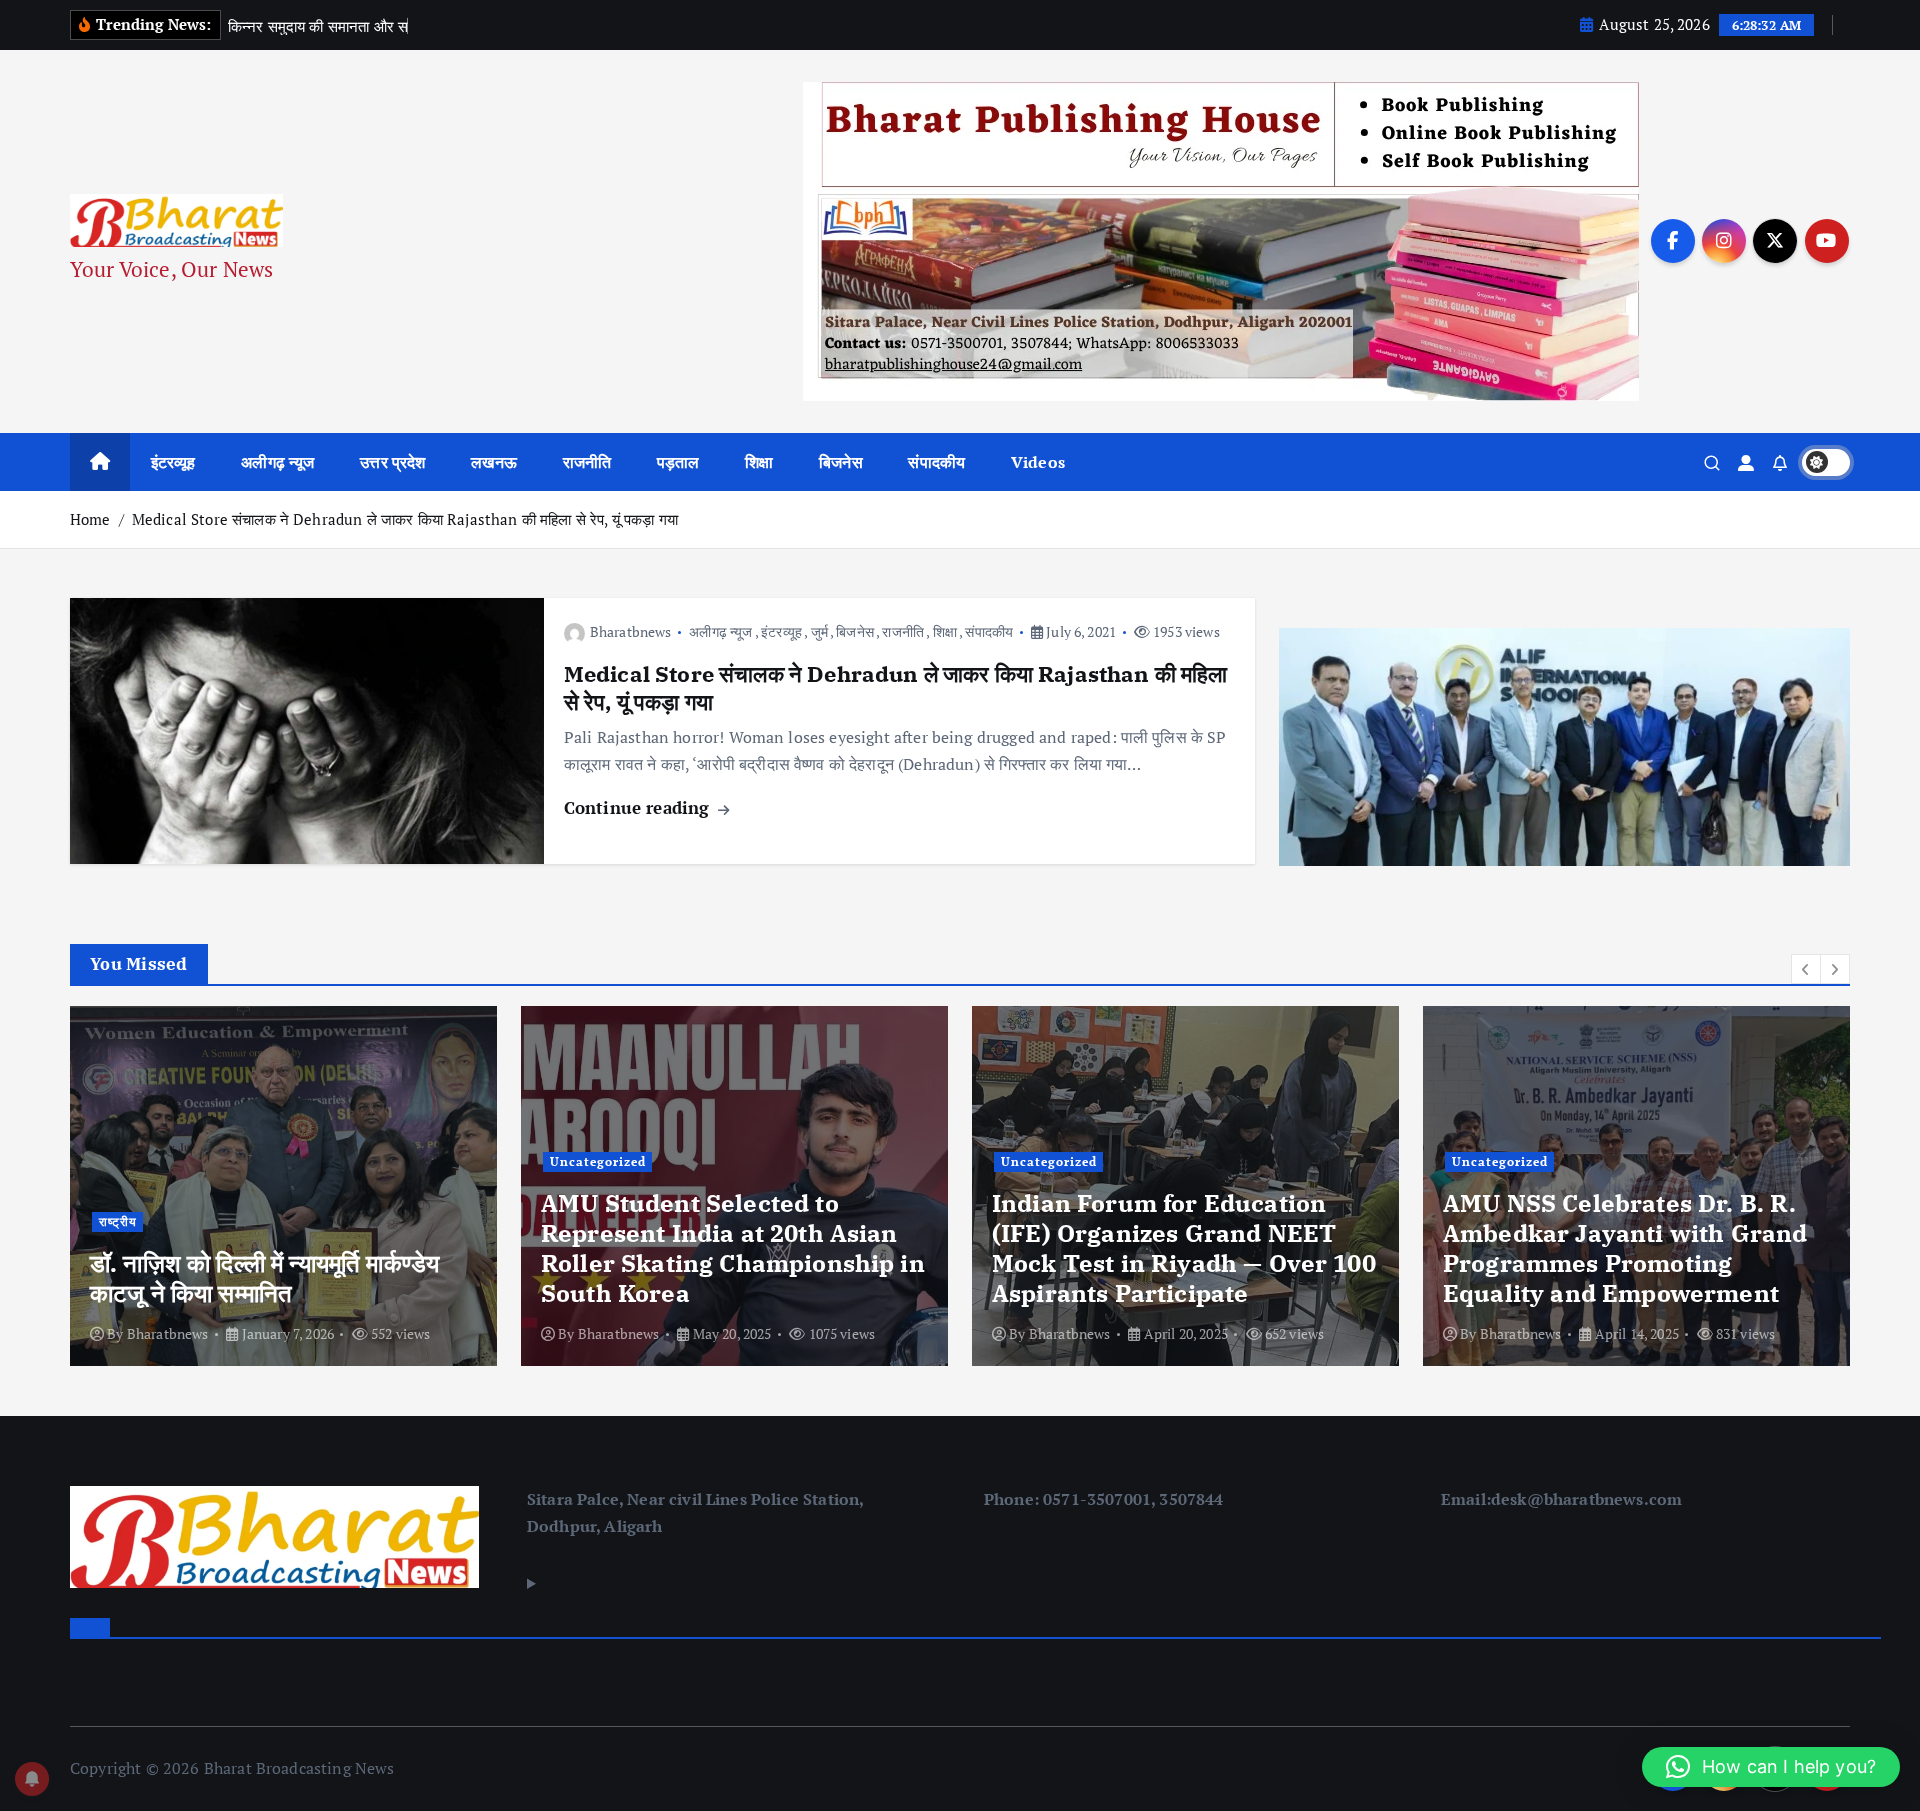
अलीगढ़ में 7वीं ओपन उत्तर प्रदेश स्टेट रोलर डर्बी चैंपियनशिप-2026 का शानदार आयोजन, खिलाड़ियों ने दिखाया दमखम (1633, 1263)
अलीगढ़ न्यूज (277, 462)
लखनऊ (494, 462)
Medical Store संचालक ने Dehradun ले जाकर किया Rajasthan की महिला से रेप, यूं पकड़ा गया (405, 519)
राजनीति (587, 462)
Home (90, 519)
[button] (1806, 969)
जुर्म (819, 631)
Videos (1038, 462)
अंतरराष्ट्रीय (1560, 1191)
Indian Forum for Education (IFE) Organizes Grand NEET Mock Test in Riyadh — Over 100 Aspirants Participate (733, 1248)
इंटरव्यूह (173, 462)
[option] (283, 1186)
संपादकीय (936, 462)
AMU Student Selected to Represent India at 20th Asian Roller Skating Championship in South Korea (282, 1248)
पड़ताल (678, 462)
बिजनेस (841, 462)
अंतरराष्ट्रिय (1482, 1191)
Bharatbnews (631, 631)
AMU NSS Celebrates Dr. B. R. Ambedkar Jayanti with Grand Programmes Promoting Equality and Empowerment (1174, 1248)
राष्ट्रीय (1779, 1191)
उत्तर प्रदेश (392, 462)
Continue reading (639, 807)
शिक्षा (759, 462)
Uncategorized (147, 1161)
